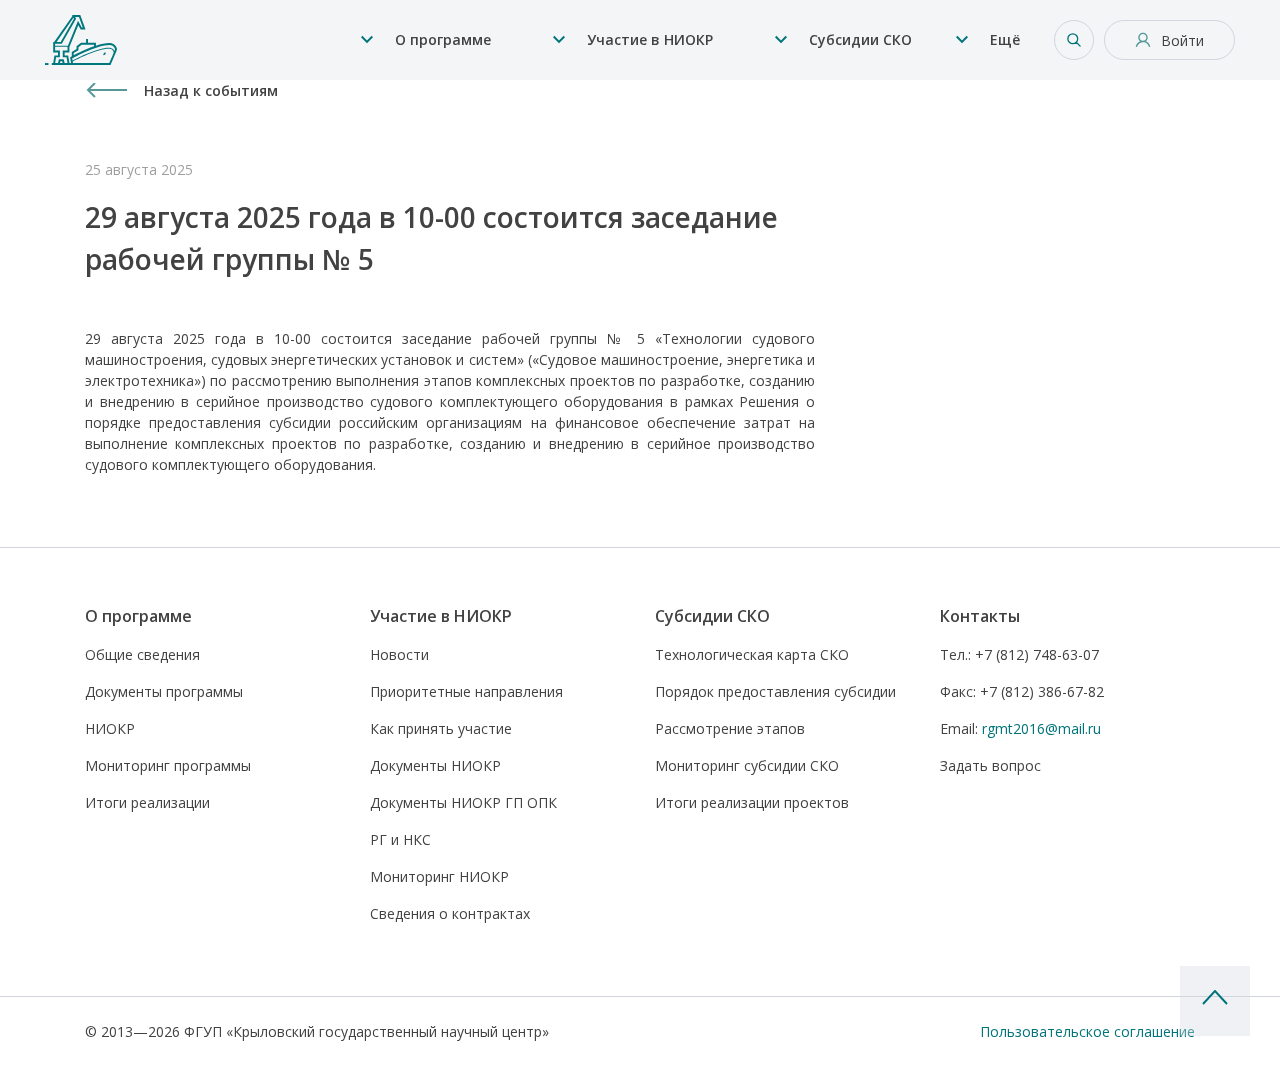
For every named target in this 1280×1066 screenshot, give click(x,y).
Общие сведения (142, 654)
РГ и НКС (400, 839)
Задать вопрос (990, 765)
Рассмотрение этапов (730, 728)
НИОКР (110, 728)
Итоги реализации (147, 802)
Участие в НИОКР (650, 39)
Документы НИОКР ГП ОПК (463, 802)
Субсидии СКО (860, 39)
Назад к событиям (211, 90)
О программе (443, 39)
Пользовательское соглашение (1087, 1031)
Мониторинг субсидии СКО (747, 765)
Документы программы (164, 691)
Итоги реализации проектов (752, 802)
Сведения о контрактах (450, 913)
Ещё (1005, 39)
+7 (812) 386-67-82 (1022, 691)
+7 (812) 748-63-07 (1019, 654)
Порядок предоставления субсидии (775, 691)
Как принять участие (441, 728)
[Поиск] (1074, 40)
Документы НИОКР (435, 765)
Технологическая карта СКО (752, 654)
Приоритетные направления (466, 691)
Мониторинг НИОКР (439, 876)
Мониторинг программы (168, 765)
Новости (399, 654)
